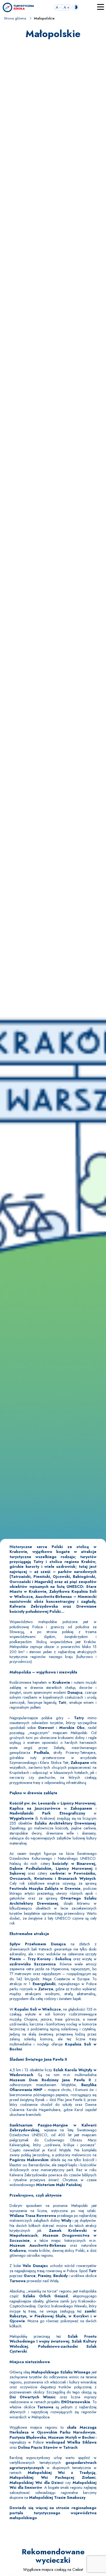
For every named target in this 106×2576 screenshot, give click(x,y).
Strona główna (15, 18)
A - (58, 7)
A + (67, 7)
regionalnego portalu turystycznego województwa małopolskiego (53, 2513)
